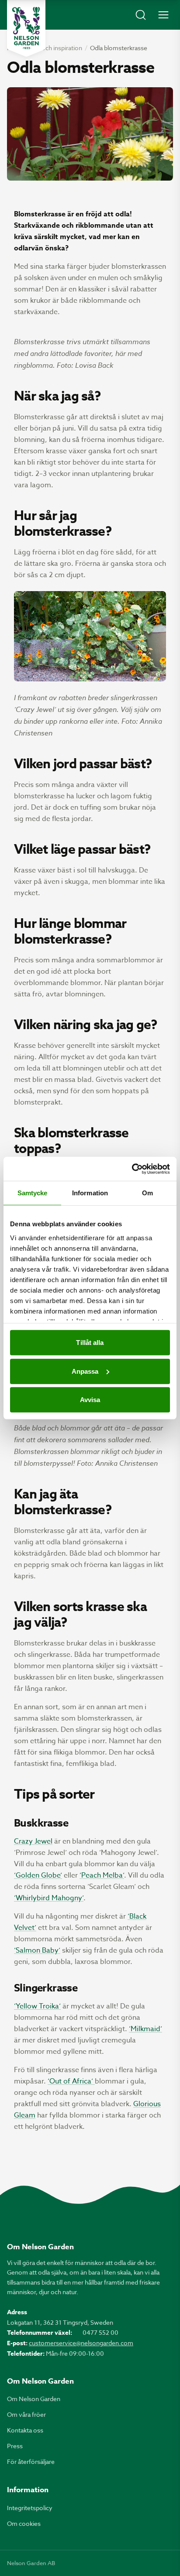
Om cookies (24, 2523)
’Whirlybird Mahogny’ (49, 1898)
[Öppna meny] (163, 15)
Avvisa (90, 1400)
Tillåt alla (90, 1343)
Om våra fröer (26, 2414)
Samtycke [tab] (33, 1193)
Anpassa (85, 1371)
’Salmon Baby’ (37, 1950)
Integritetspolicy (30, 2508)
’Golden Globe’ (38, 1875)
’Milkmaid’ (145, 2029)
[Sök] (141, 15)
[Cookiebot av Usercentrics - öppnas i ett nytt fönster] (132, 1169)
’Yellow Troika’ (37, 2006)
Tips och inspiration (55, 48)
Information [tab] (90, 1193)
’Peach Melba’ (102, 1875)
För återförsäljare (31, 2461)
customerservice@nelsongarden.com (81, 2343)
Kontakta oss (25, 2430)
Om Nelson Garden (34, 2399)
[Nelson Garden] (26, 28)
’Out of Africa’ (71, 2081)
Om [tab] (147, 1193)
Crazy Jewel (33, 1841)
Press (15, 2446)
